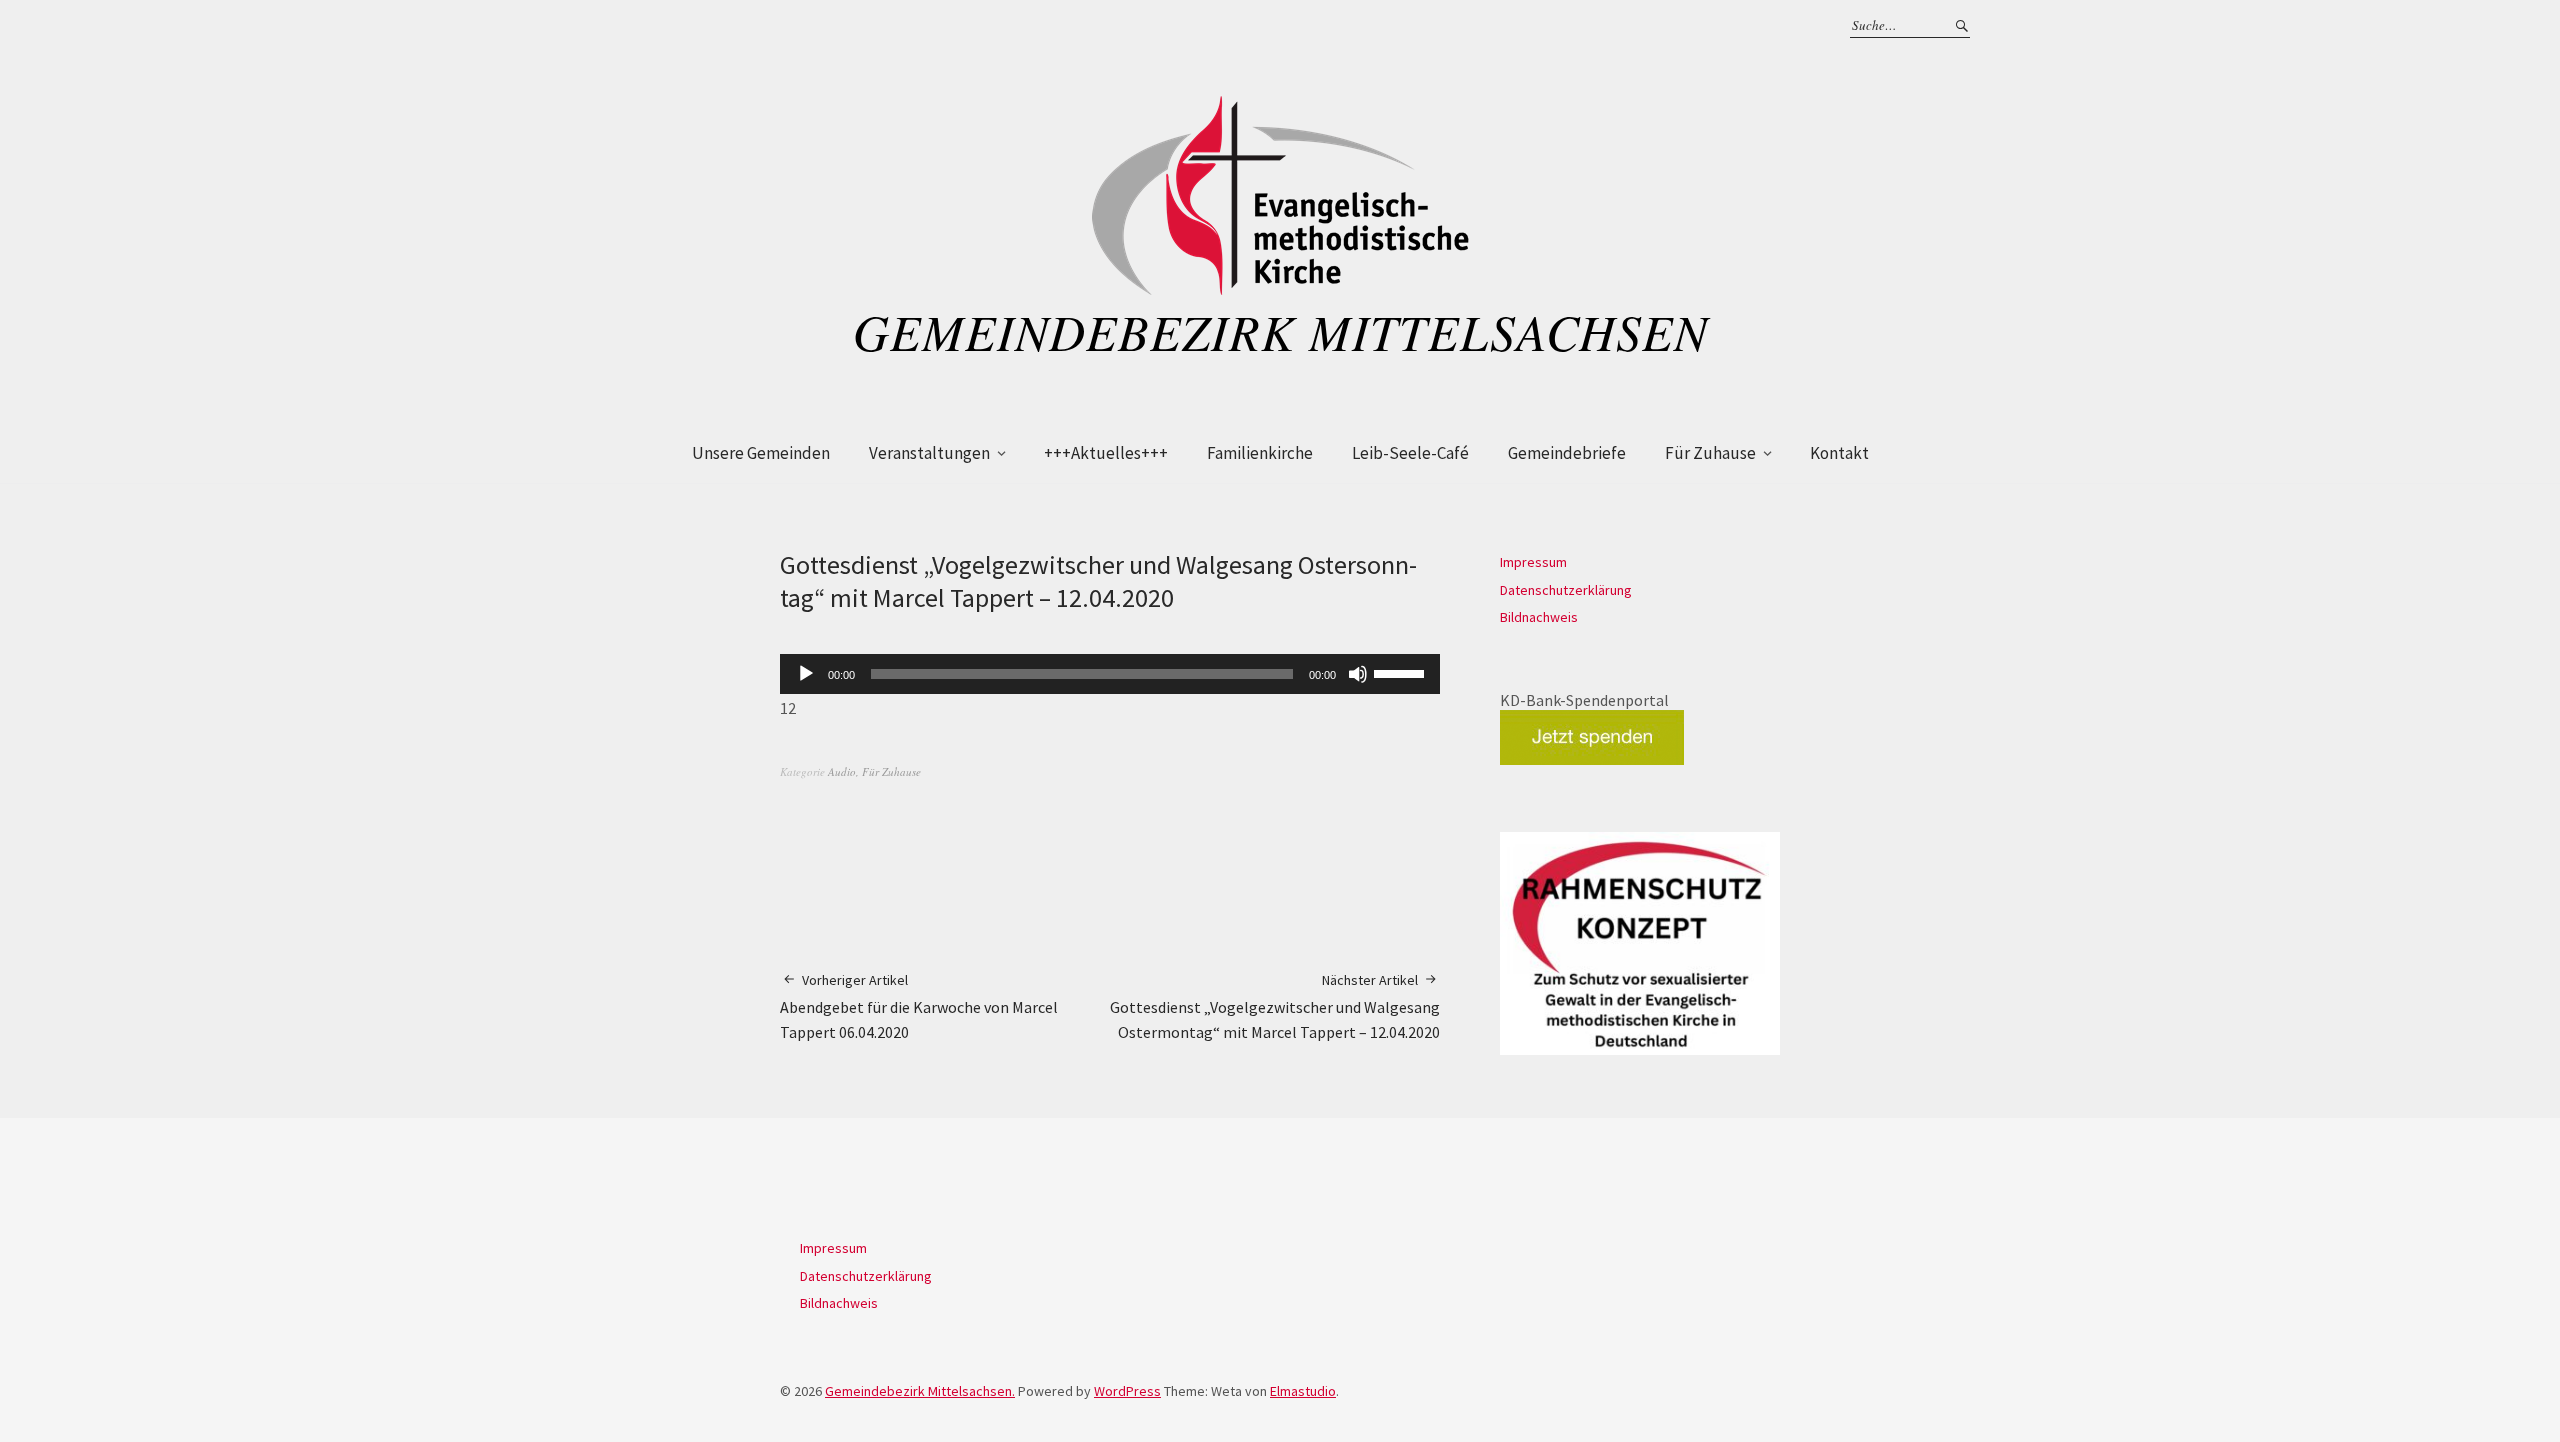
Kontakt (1839, 453)
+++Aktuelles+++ (1106, 453)
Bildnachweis (1539, 617)
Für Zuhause (1710, 453)
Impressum (1533, 562)
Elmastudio (1303, 1391)
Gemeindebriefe (1567, 453)
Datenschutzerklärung (1566, 590)
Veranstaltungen (929, 453)
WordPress (1127, 1391)
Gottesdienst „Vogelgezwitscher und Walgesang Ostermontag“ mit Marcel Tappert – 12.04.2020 (1275, 1006)
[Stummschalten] (1358, 674)
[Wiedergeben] (806, 674)
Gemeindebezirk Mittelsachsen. (920, 1391)
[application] (1110, 674)
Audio (842, 771)
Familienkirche (1260, 453)
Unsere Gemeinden (761, 453)
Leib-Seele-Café (1410, 453)
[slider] (1402, 672)
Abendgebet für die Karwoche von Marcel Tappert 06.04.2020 (919, 1006)
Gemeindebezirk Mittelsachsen (1280, 331)
